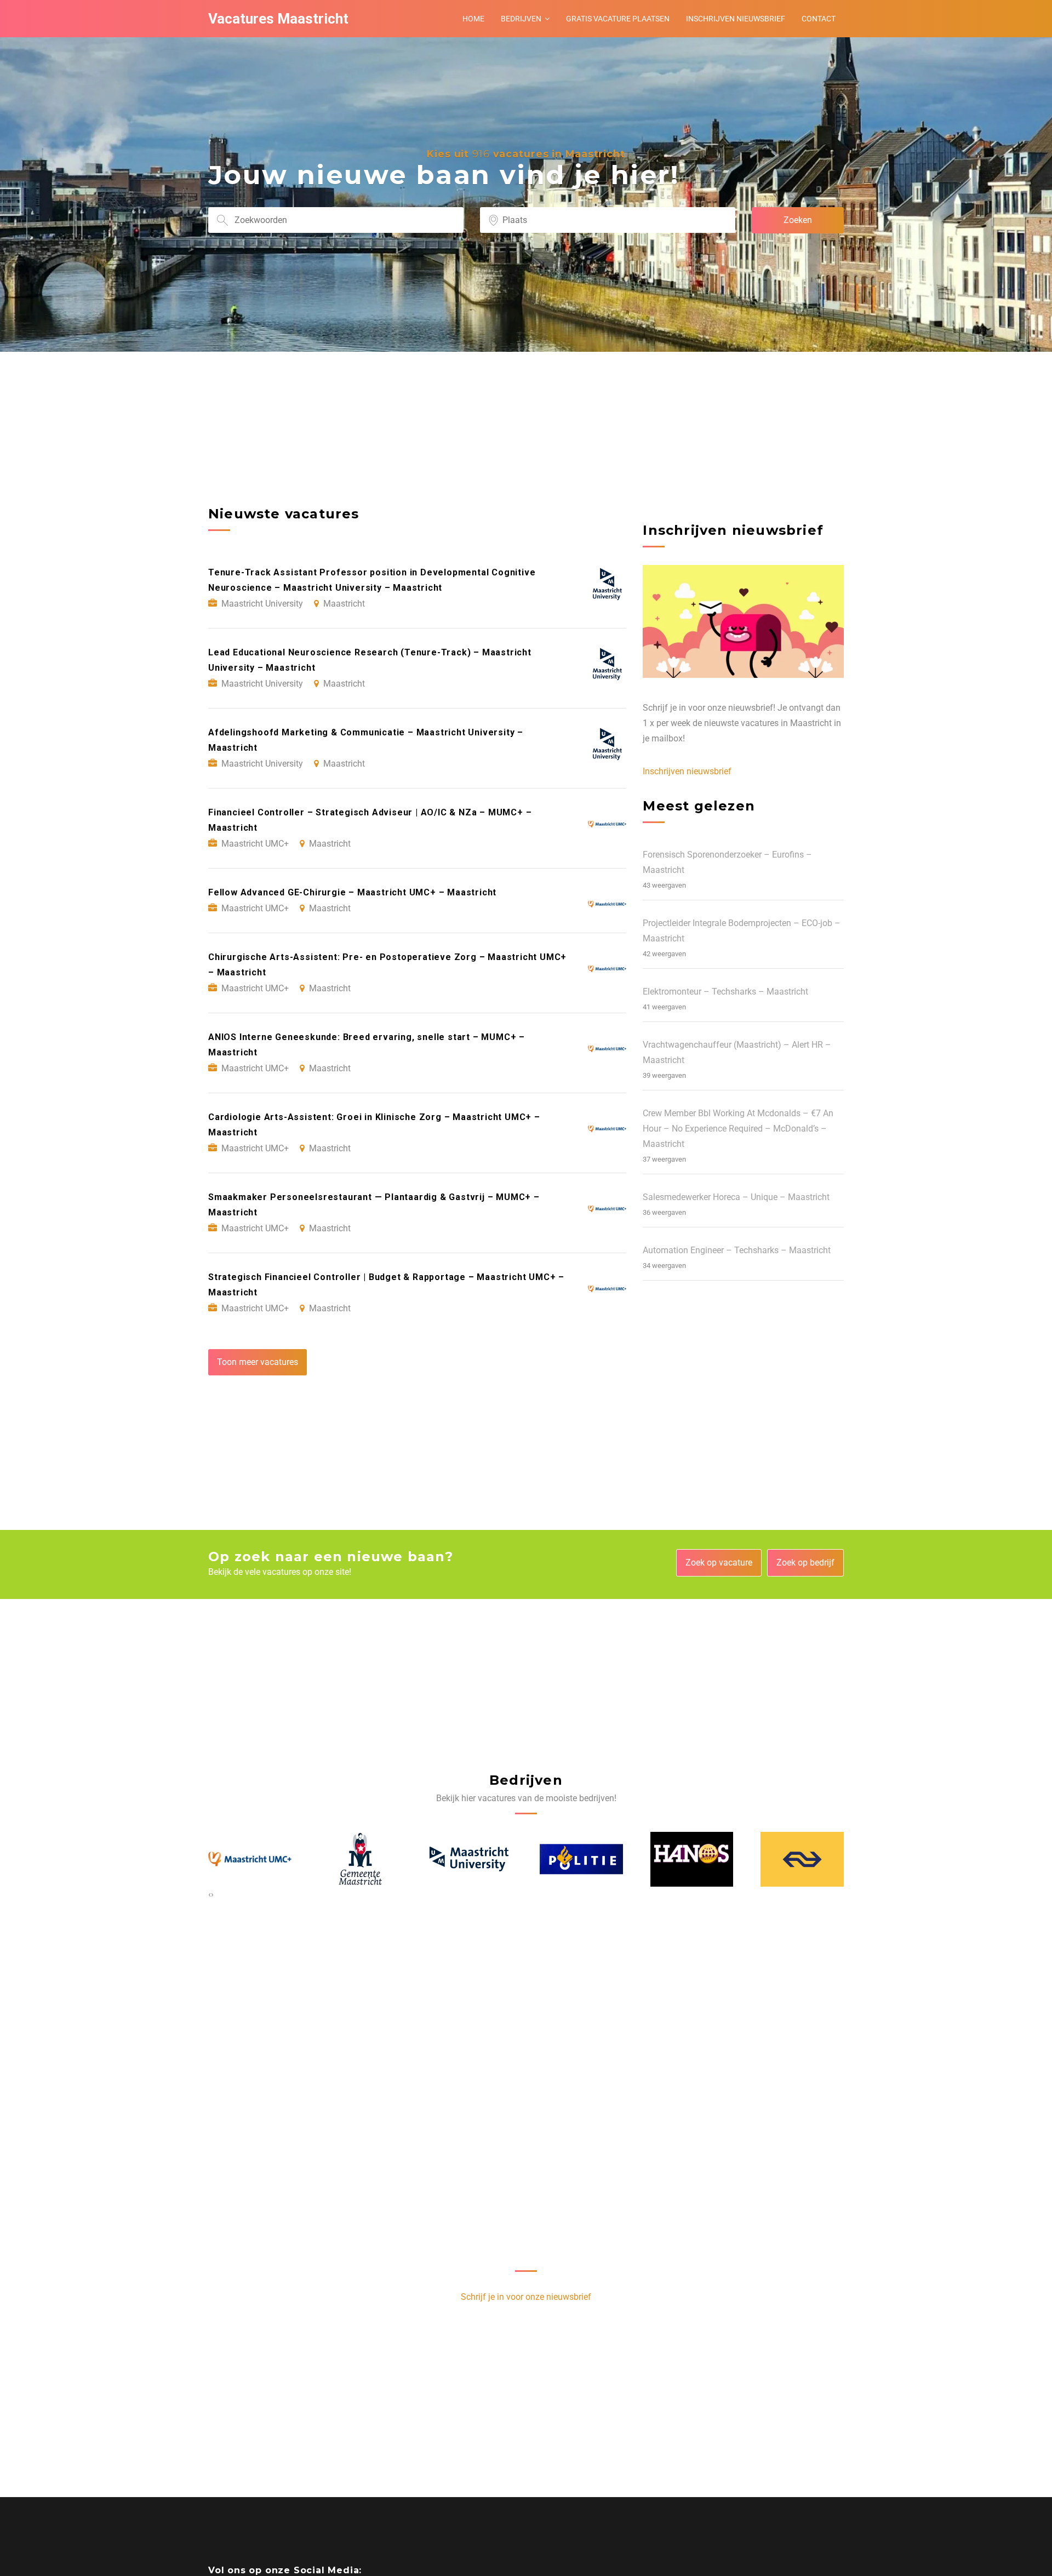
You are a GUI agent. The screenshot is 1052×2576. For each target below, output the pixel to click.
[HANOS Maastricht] (582, 1859)
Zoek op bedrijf (805, 1563)
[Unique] (803, 1859)
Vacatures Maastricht (278, 19)
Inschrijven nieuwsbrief (736, 19)
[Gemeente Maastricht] (250, 1859)
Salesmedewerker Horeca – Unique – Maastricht (736, 1197)
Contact (819, 19)
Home (473, 19)
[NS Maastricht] (692, 1859)
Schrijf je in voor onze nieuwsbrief (526, 2297)
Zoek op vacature (719, 1563)
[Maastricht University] (361, 1859)
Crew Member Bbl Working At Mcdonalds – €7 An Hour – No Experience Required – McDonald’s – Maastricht (738, 1129)
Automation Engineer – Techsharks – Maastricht (737, 1250)
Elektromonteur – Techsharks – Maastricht (725, 992)
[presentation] (210, 1894)
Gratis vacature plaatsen (618, 19)
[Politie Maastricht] (471, 1859)
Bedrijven (521, 19)
